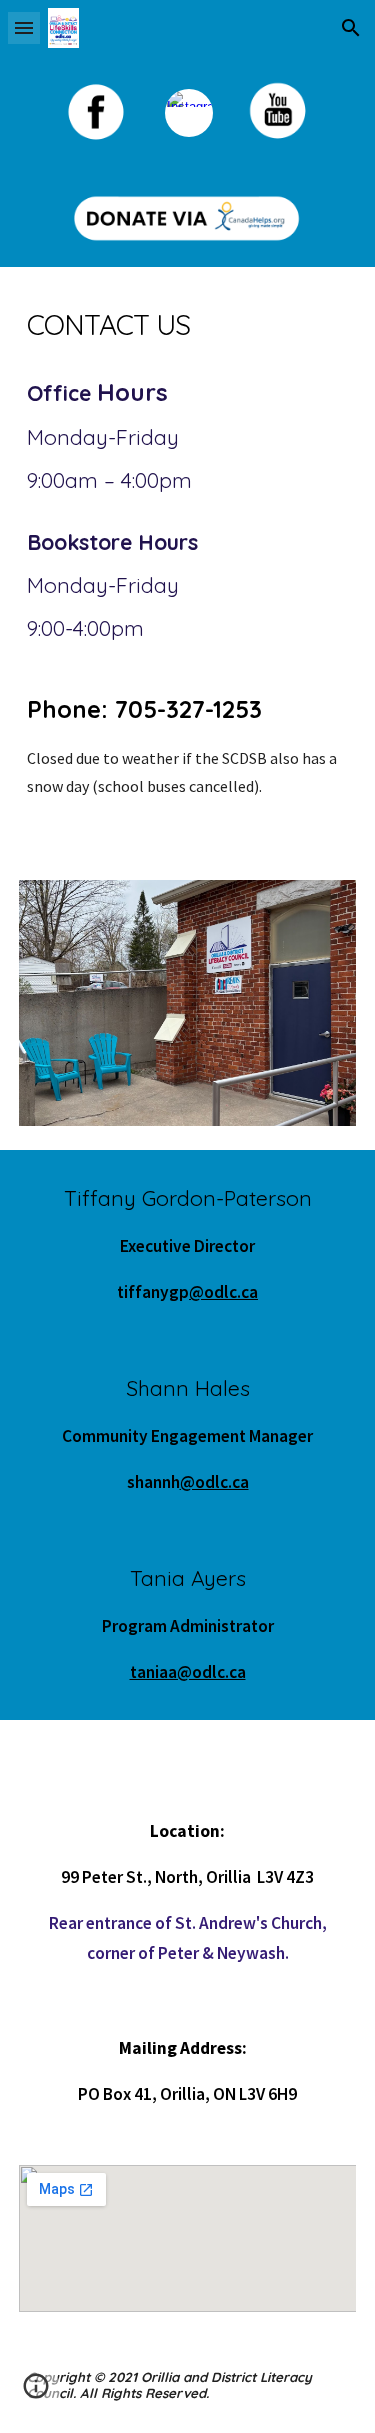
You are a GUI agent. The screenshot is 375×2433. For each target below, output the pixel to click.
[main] (188, 325)
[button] (24, 27)
